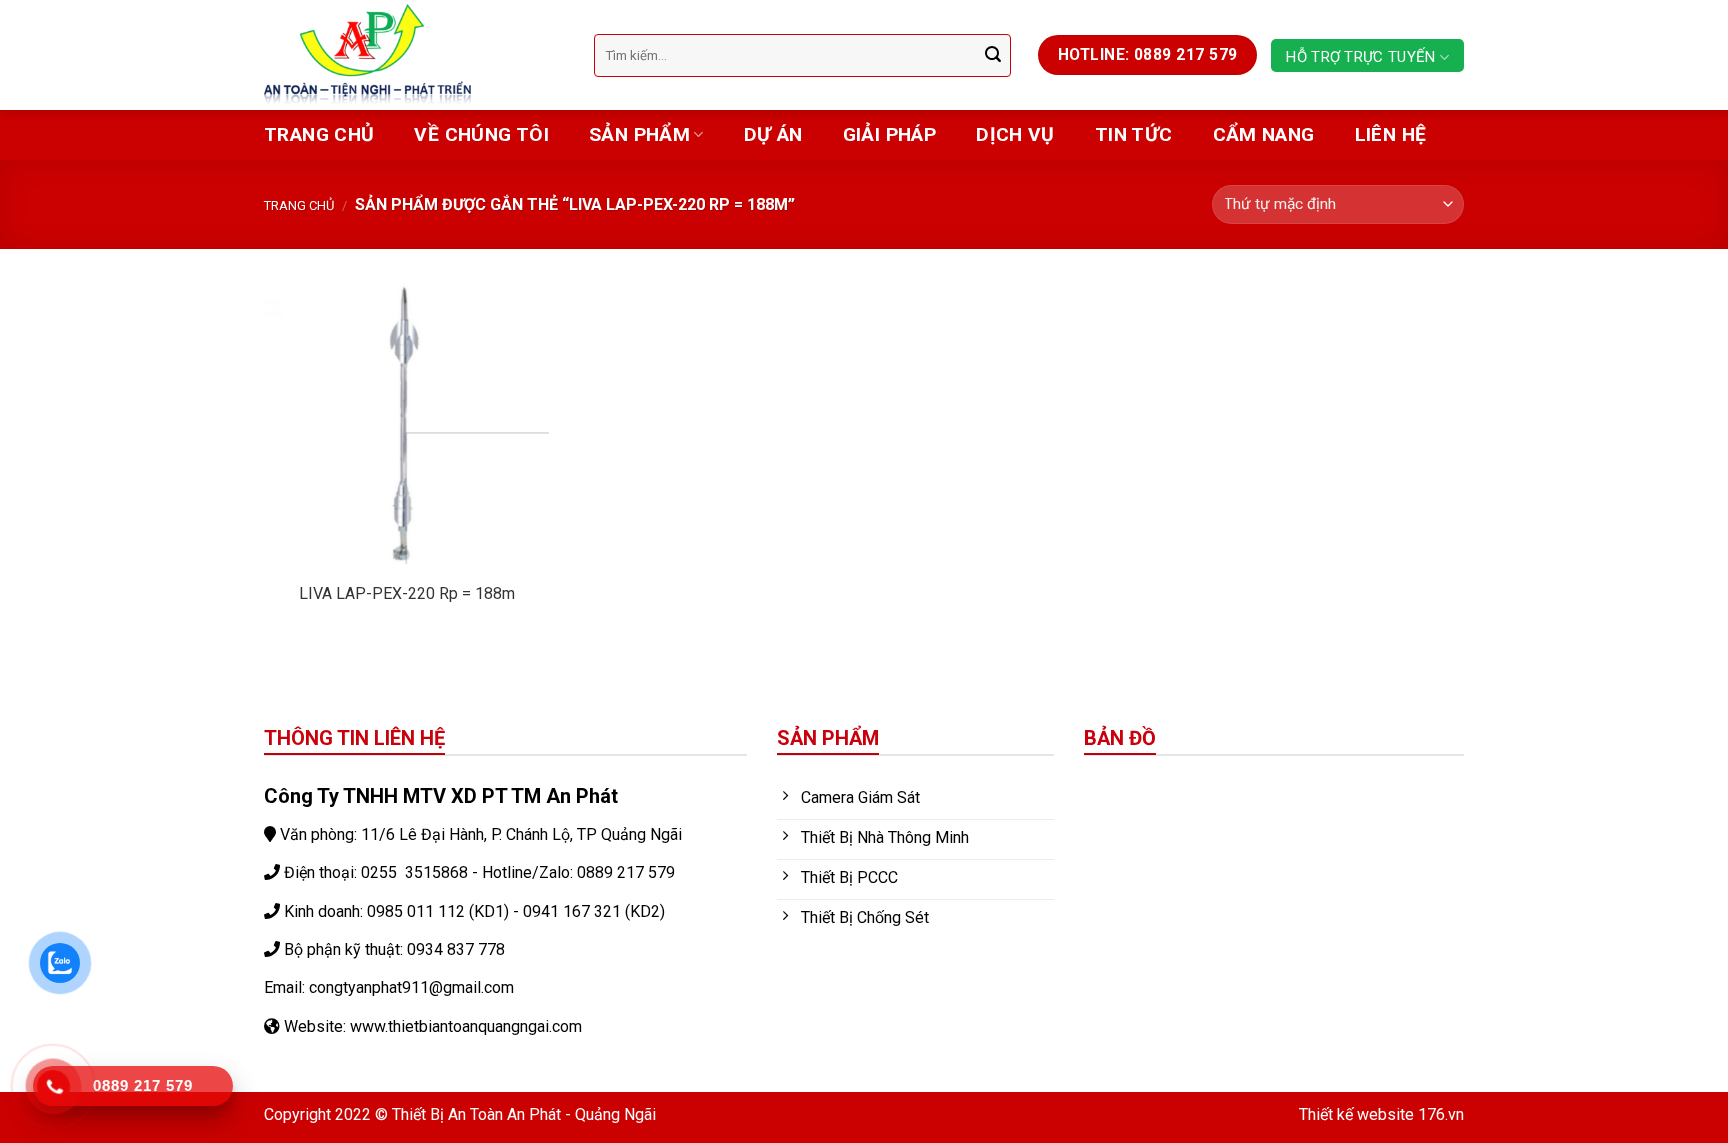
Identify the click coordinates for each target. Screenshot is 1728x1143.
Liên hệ (1391, 134)
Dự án (773, 134)
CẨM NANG (1264, 134)
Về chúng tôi (481, 134)
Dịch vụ (1015, 134)
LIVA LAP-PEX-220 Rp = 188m (407, 593)
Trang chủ (319, 134)
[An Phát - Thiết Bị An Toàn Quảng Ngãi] (414, 55)
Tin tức (1134, 134)
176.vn (1441, 1114)
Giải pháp (889, 134)
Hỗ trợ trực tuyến (1360, 57)
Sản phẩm (639, 134)
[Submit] (993, 55)
